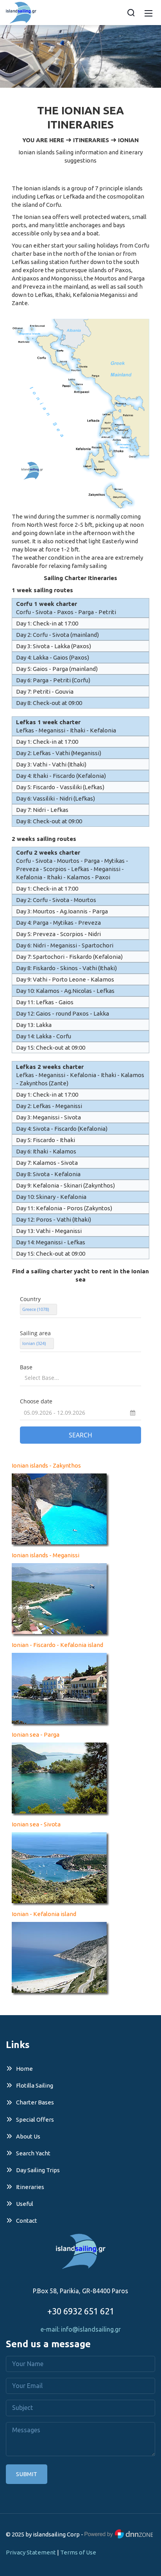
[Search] (131, 13)
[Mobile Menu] (148, 12)
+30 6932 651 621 (81, 2311)
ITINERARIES (91, 140)
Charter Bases (35, 2102)
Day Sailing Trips (38, 2170)
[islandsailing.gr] (21, 12)
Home (24, 2069)
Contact (27, 2221)
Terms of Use (78, 2552)
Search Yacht (33, 2153)
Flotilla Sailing (35, 2085)
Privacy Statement (31, 2552)
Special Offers (35, 2120)
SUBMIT (27, 2474)
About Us (28, 2136)
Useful (25, 2204)
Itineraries (30, 2187)
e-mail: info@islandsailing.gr (81, 2329)
